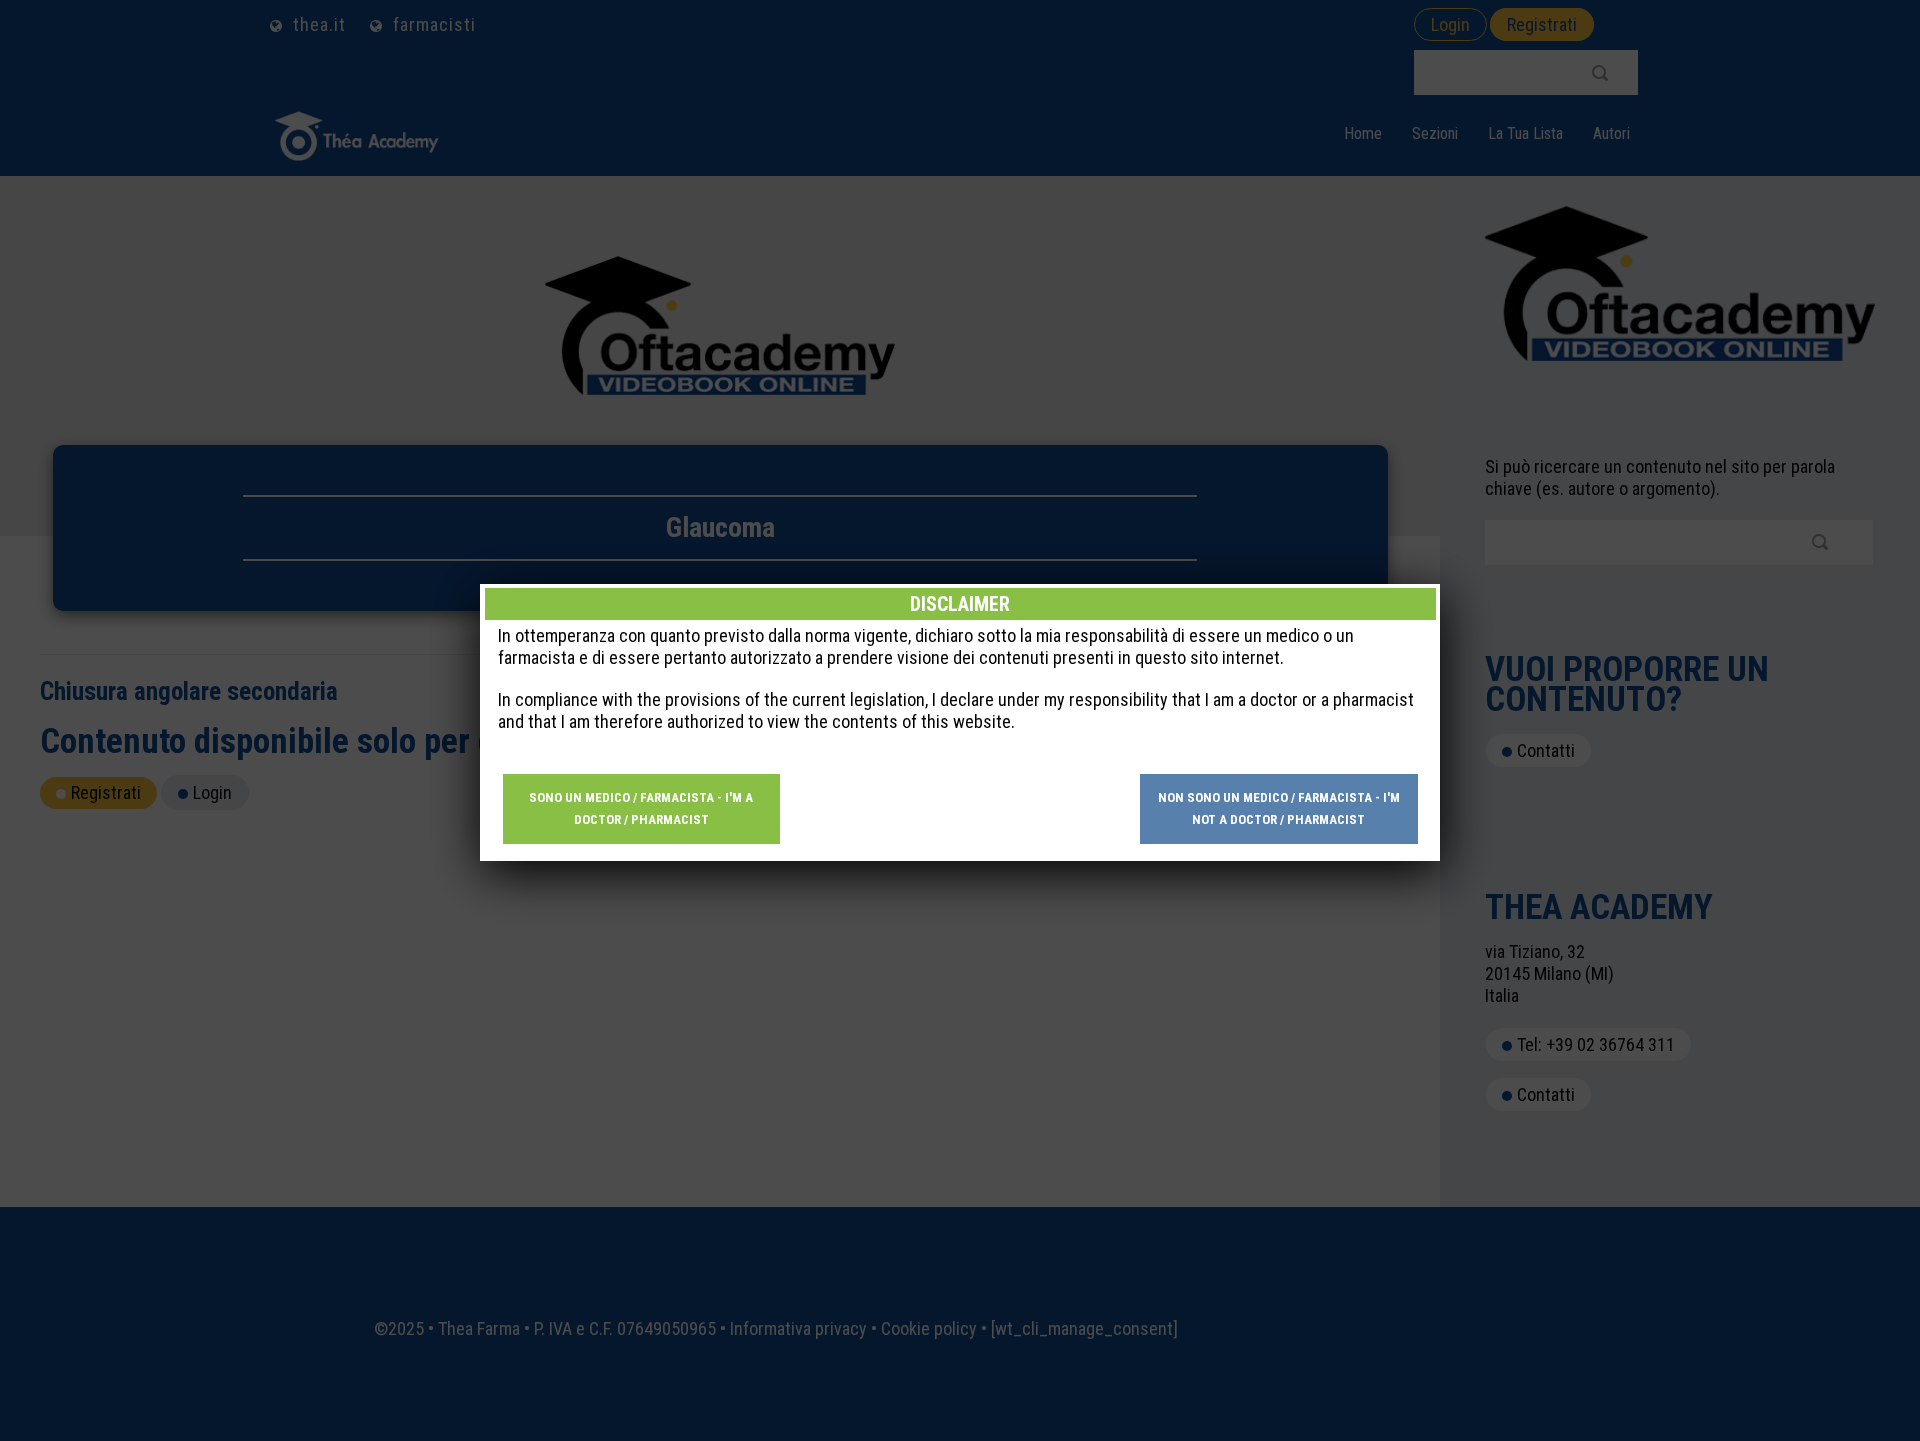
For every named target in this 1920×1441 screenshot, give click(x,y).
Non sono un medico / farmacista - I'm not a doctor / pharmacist (1279, 808)
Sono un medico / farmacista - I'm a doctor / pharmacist (641, 808)
